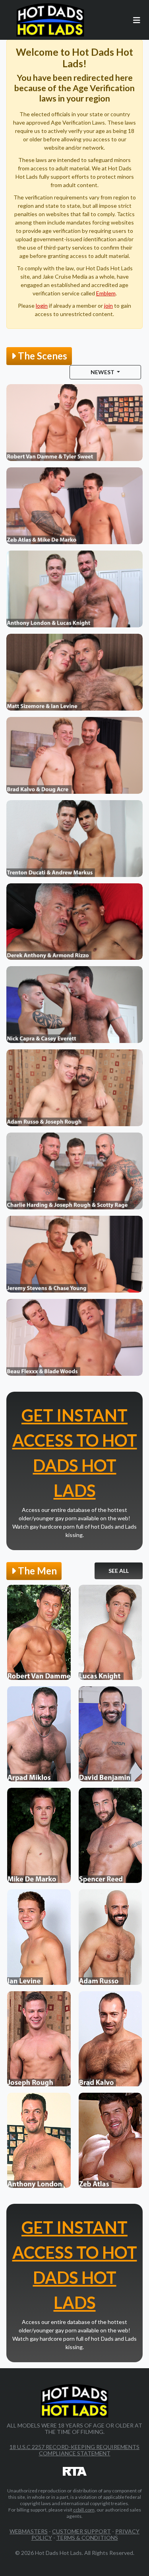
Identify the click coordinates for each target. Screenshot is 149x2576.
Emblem (106, 293)
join (108, 306)
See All (119, 1571)
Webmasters (29, 2531)
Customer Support (81, 2531)
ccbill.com (84, 2510)
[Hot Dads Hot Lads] (50, 20)
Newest (103, 372)
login (42, 306)
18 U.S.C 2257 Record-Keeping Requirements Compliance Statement (74, 2450)
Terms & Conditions (87, 2538)
